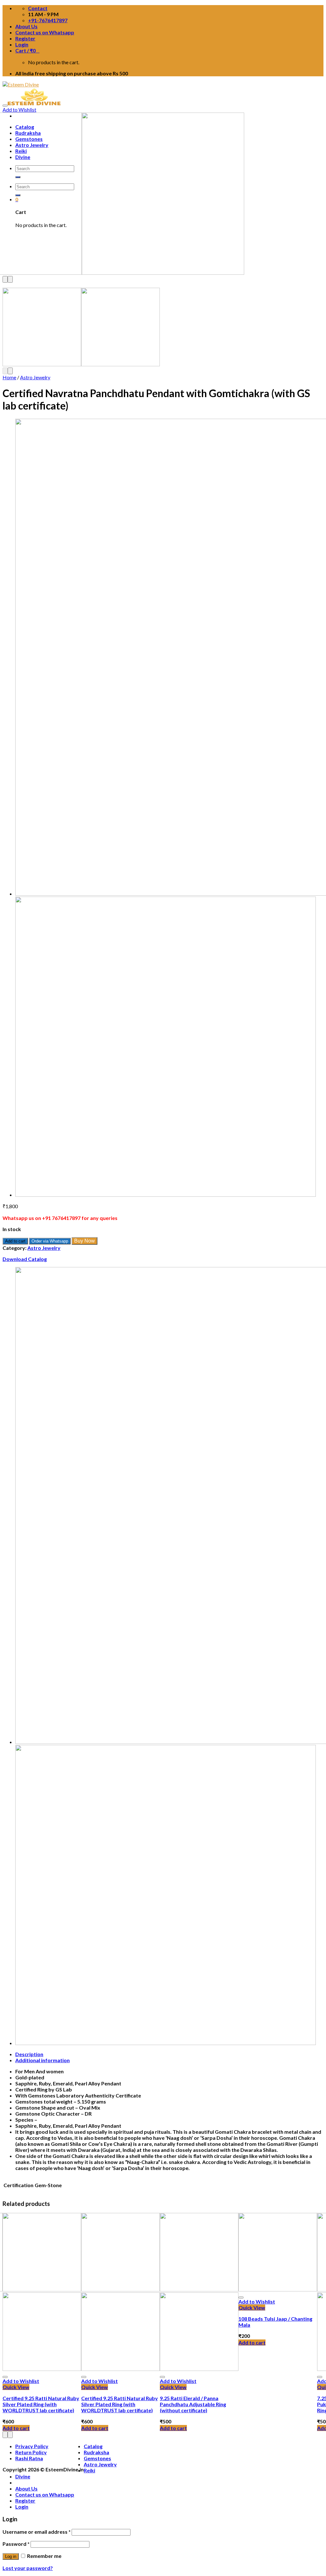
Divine (23, 2476)
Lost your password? (28, 2568)
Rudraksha (96, 2452)
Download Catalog (25, 1259)
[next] (10, 279)
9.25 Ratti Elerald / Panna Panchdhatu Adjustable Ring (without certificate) (193, 2404)
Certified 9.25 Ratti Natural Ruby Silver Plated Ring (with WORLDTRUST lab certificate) (41, 2404)
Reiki (89, 2470)
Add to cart (15, 1241)
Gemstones (97, 2458)
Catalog (93, 2446)
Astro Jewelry (35, 377)
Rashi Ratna (29, 2458)
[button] (50, 1240)
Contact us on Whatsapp (45, 32)
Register (25, 38)
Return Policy (31, 2452)
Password (16, 2544)
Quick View (16, 2387)
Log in (11, 2556)
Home (9, 377)
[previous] (5, 279)
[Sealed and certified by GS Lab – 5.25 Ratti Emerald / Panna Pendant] (166, 1195)
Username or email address (37, 2532)
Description (29, 2054)
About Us (26, 26)
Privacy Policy (32, 2446)
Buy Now (85, 1241)
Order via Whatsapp (50, 1241)
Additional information (43, 2060)
